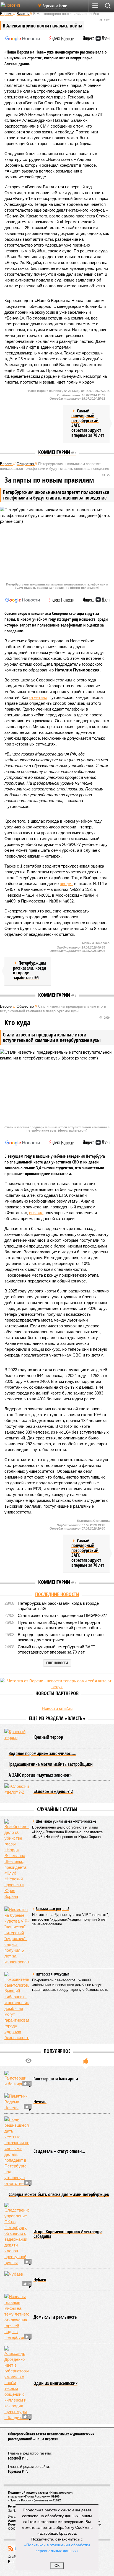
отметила (38, 697)
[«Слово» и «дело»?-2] (17, 1792)
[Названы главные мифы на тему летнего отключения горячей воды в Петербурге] (17, 2317)
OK (57, 2566)
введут (66, 883)
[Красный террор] (17, 1737)
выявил (36, 1213)
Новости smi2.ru (57, 1708)
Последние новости (57, 1594)
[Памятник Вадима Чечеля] (17, 2102)
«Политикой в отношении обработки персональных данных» (57, 2548)
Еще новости (57, 1663)
